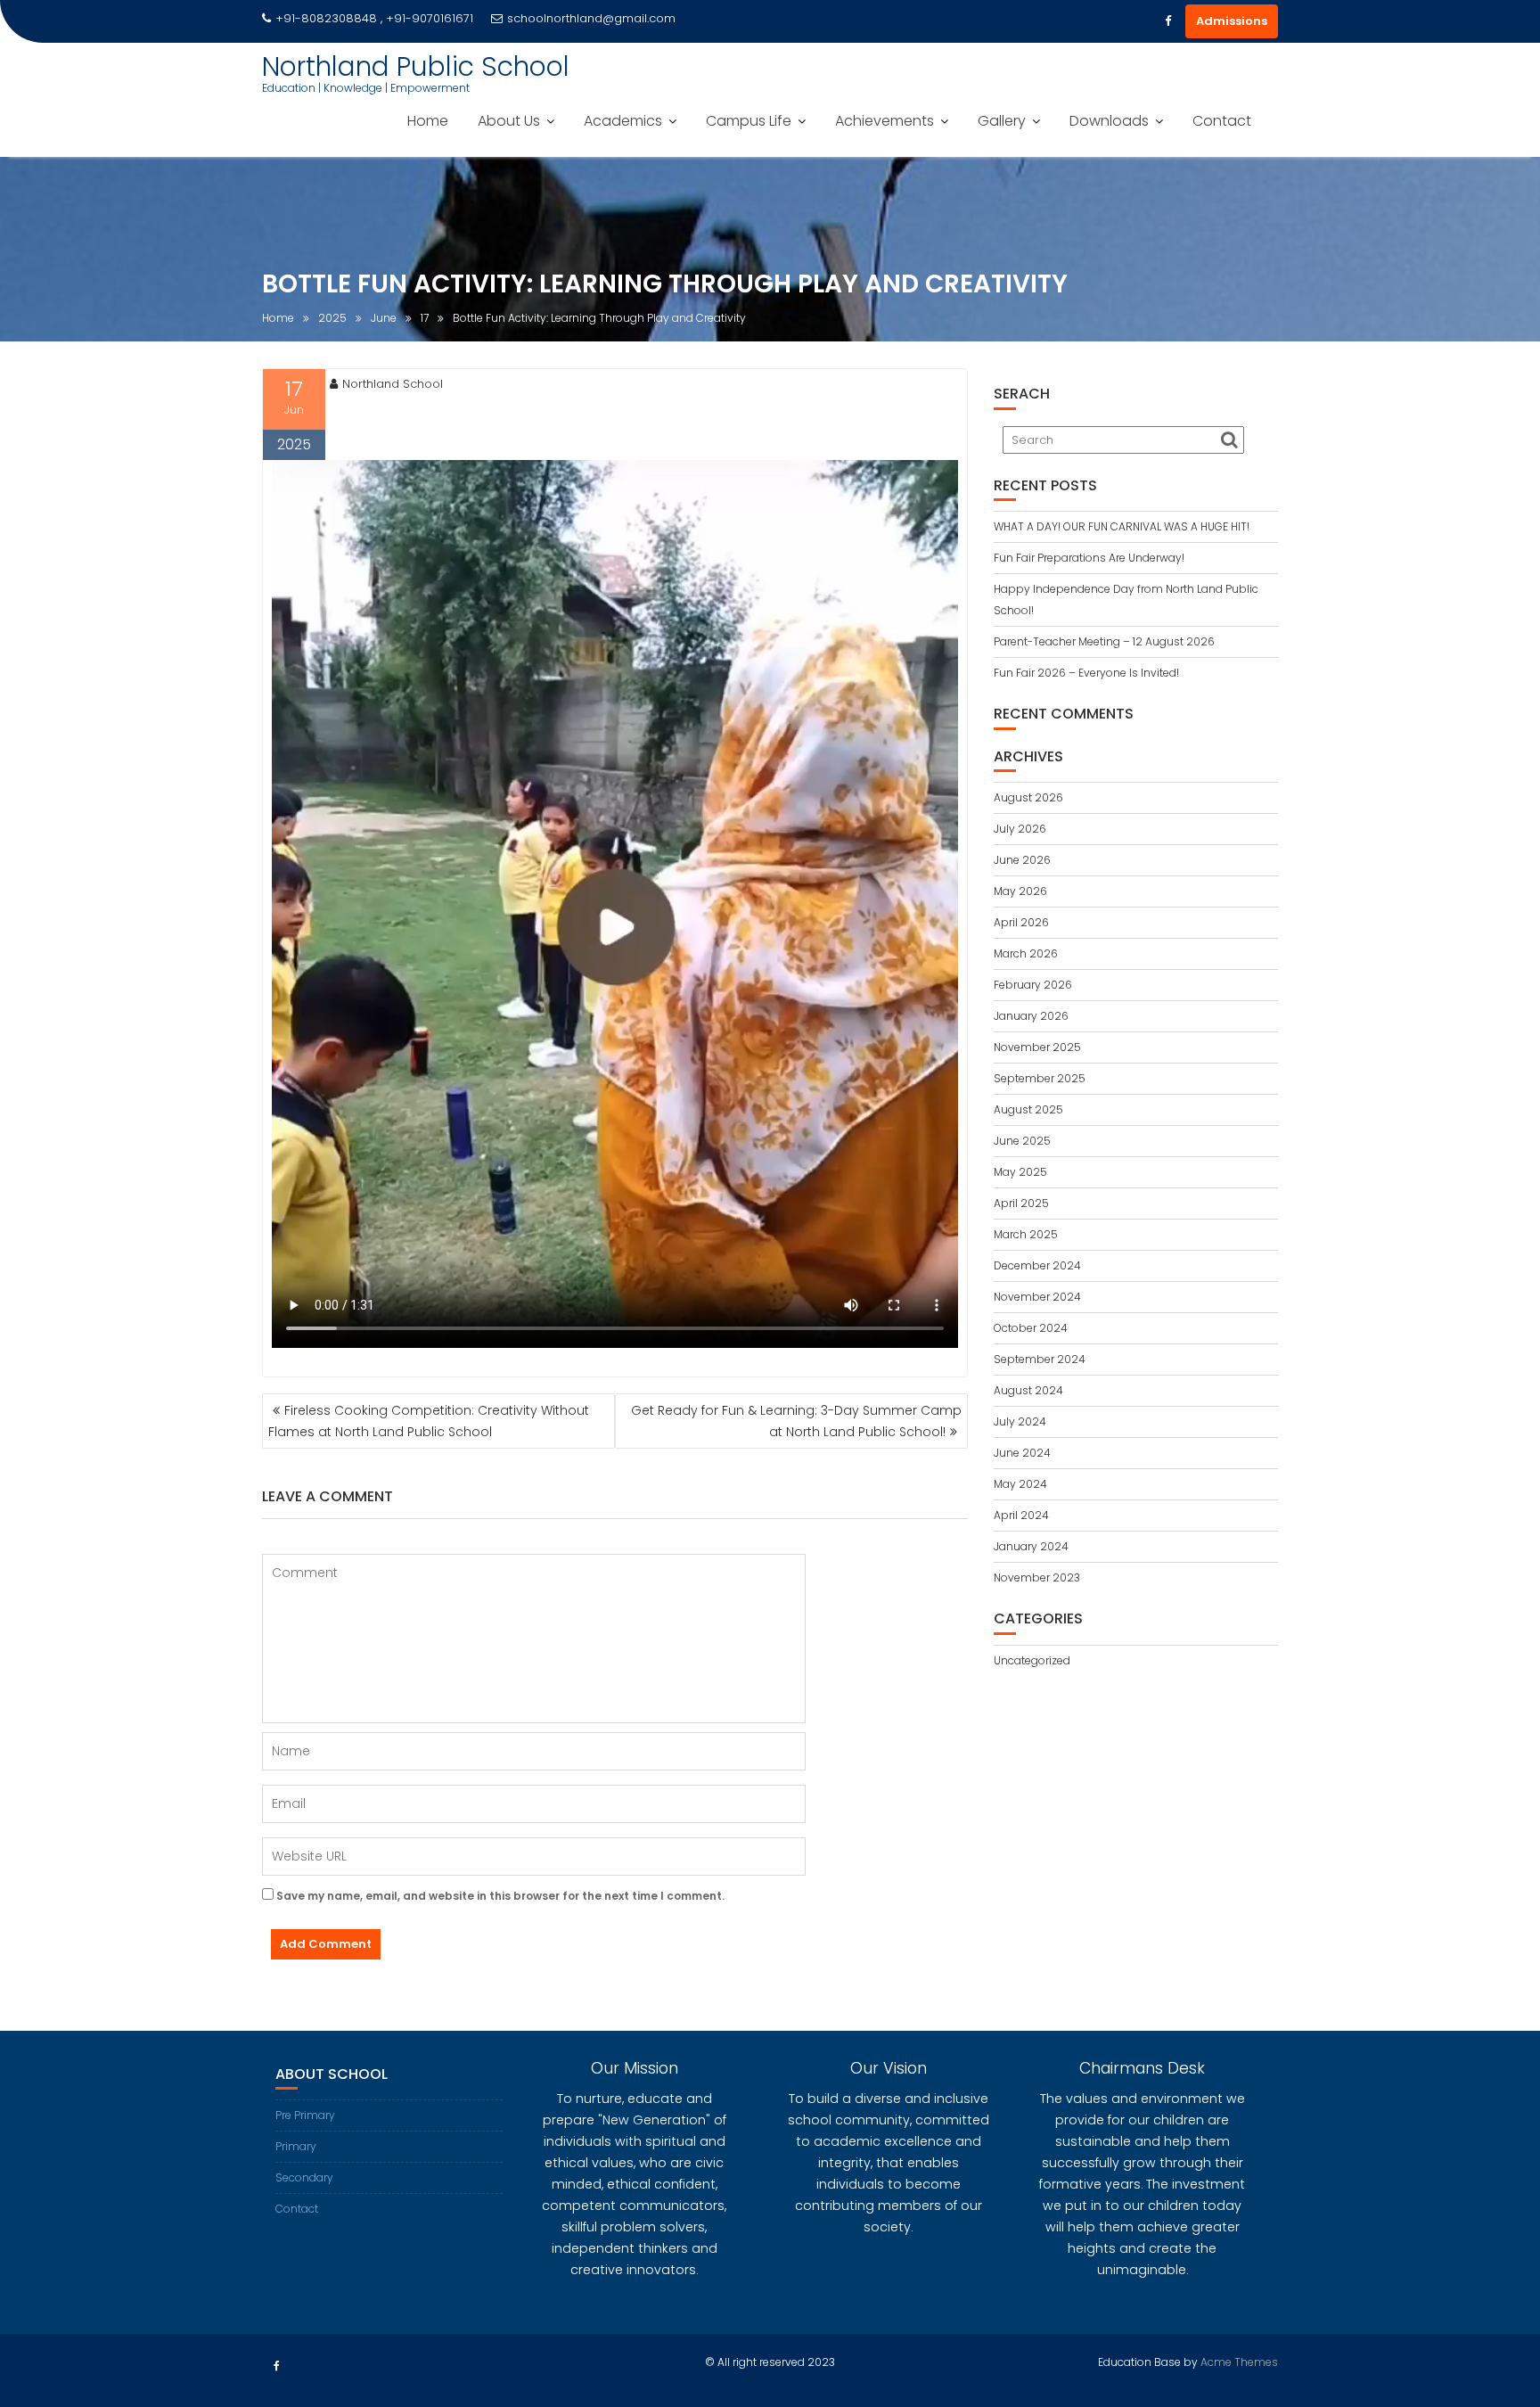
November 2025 (1037, 1047)
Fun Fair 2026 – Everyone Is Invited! (1088, 673)
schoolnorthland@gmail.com (591, 18)
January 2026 (1031, 1016)
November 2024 (1037, 1297)
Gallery (1002, 121)
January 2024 (1031, 1546)
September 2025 (1040, 1078)
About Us (509, 121)
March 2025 (1026, 1234)
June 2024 (1022, 1453)
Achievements (885, 121)
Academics (623, 121)
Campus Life (749, 121)
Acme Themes (1239, 2362)
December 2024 (1037, 1265)
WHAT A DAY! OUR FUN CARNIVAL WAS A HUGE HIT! (1122, 526)
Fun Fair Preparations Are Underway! (1089, 558)
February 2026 (1033, 985)
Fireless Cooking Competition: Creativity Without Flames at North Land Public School (429, 1421)
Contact (1222, 121)
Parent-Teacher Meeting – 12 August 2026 (1104, 641)
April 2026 (1021, 922)
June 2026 (1022, 860)
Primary (296, 2146)
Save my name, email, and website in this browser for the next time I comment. (500, 1896)
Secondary (304, 2177)
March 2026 (1026, 953)
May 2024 (1020, 1484)
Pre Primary (305, 2115)
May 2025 (1020, 1172)
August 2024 (1028, 1390)
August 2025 (1028, 1109)
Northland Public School (416, 66)
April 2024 (1021, 1515)
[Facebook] (1167, 21)
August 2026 (1028, 797)
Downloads (1109, 121)
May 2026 (1020, 891)
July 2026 (1020, 829)
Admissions (1232, 21)
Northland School (393, 384)
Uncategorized (1032, 1660)
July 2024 (1020, 1421)
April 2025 (1021, 1203)
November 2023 (1037, 1577)
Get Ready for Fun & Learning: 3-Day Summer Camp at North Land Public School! (796, 1421)
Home (428, 121)
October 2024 (1031, 1328)
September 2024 (1040, 1359)
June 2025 (1022, 1141)
